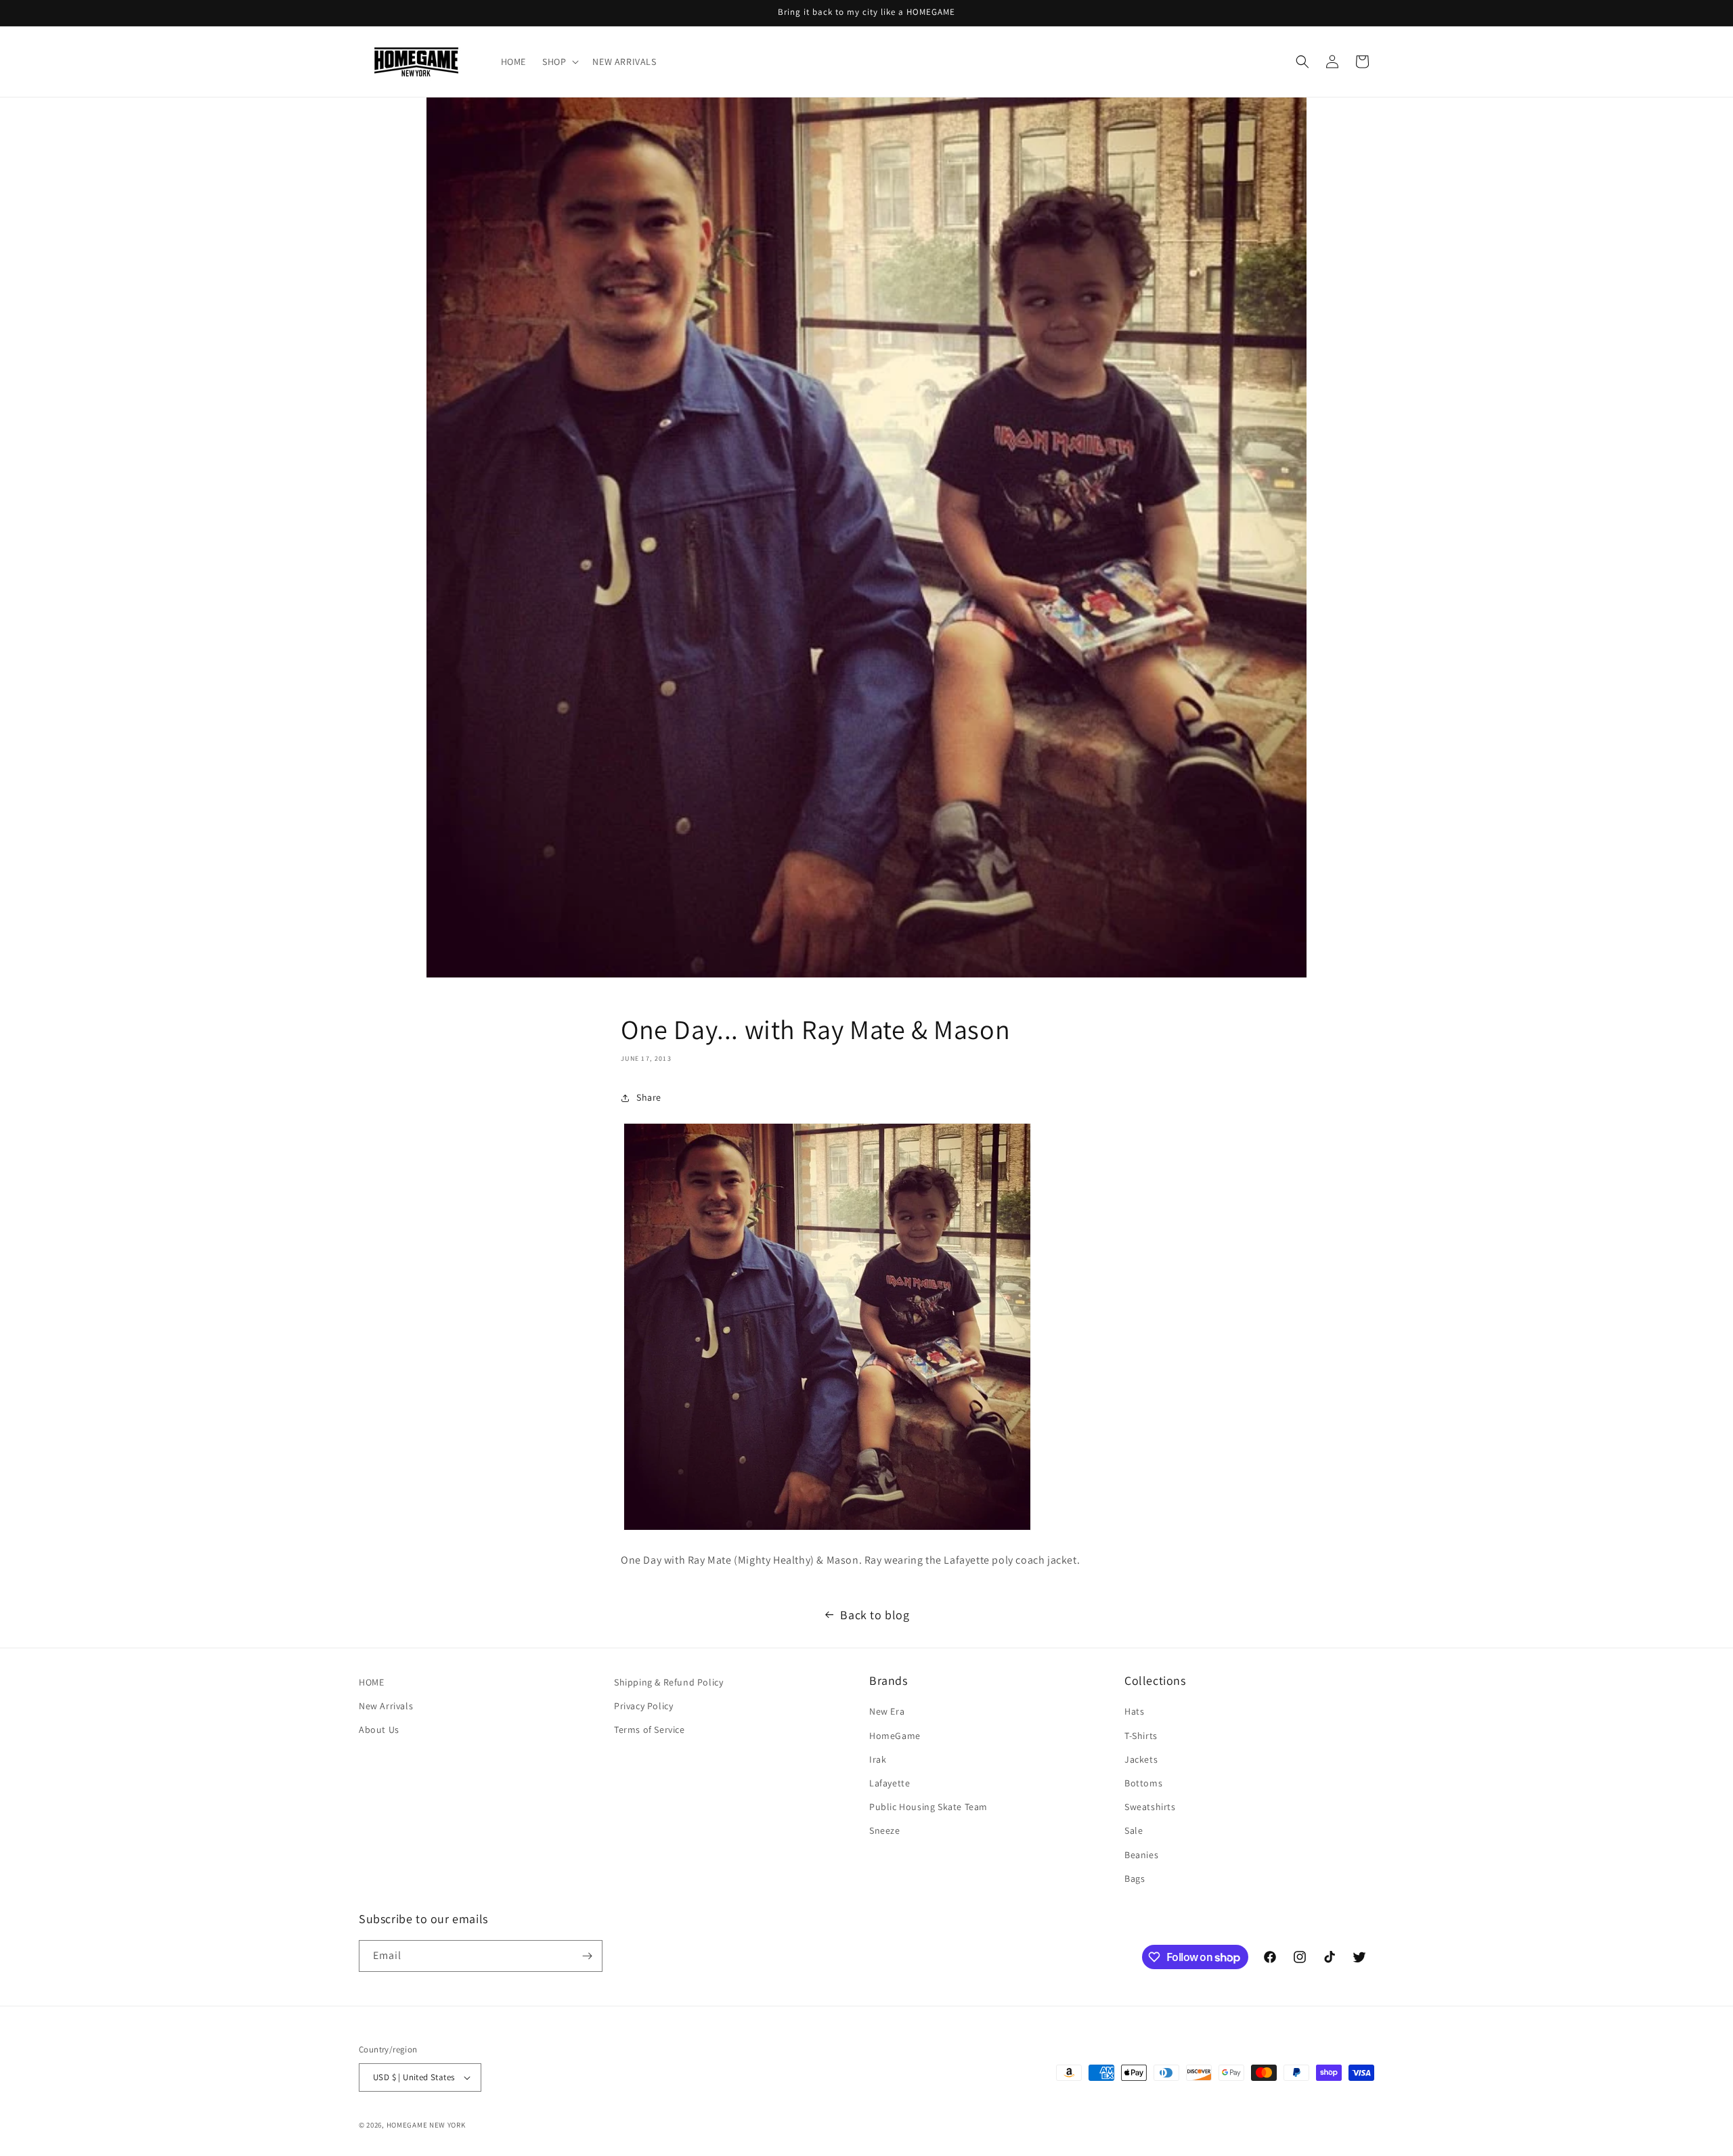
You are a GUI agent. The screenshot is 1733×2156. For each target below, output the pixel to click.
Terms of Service (650, 1730)
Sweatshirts (1150, 1807)
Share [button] (649, 1097)
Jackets (1141, 1759)
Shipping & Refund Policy (668, 1682)
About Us (379, 1730)
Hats (1134, 1711)
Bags (1135, 1878)
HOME (371, 1682)
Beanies (1141, 1855)
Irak (878, 1759)
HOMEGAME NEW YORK (426, 2125)
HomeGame (895, 1736)
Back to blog (875, 1615)
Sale (1134, 1830)
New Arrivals (386, 1706)
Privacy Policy (643, 1706)
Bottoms (1143, 1783)
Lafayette (890, 1783)
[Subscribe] (587, 1956)
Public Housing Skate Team (928, 1807)
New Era (887, 1711)
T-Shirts (1141, 1736)
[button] (559, 62)
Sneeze (885, 1830)
